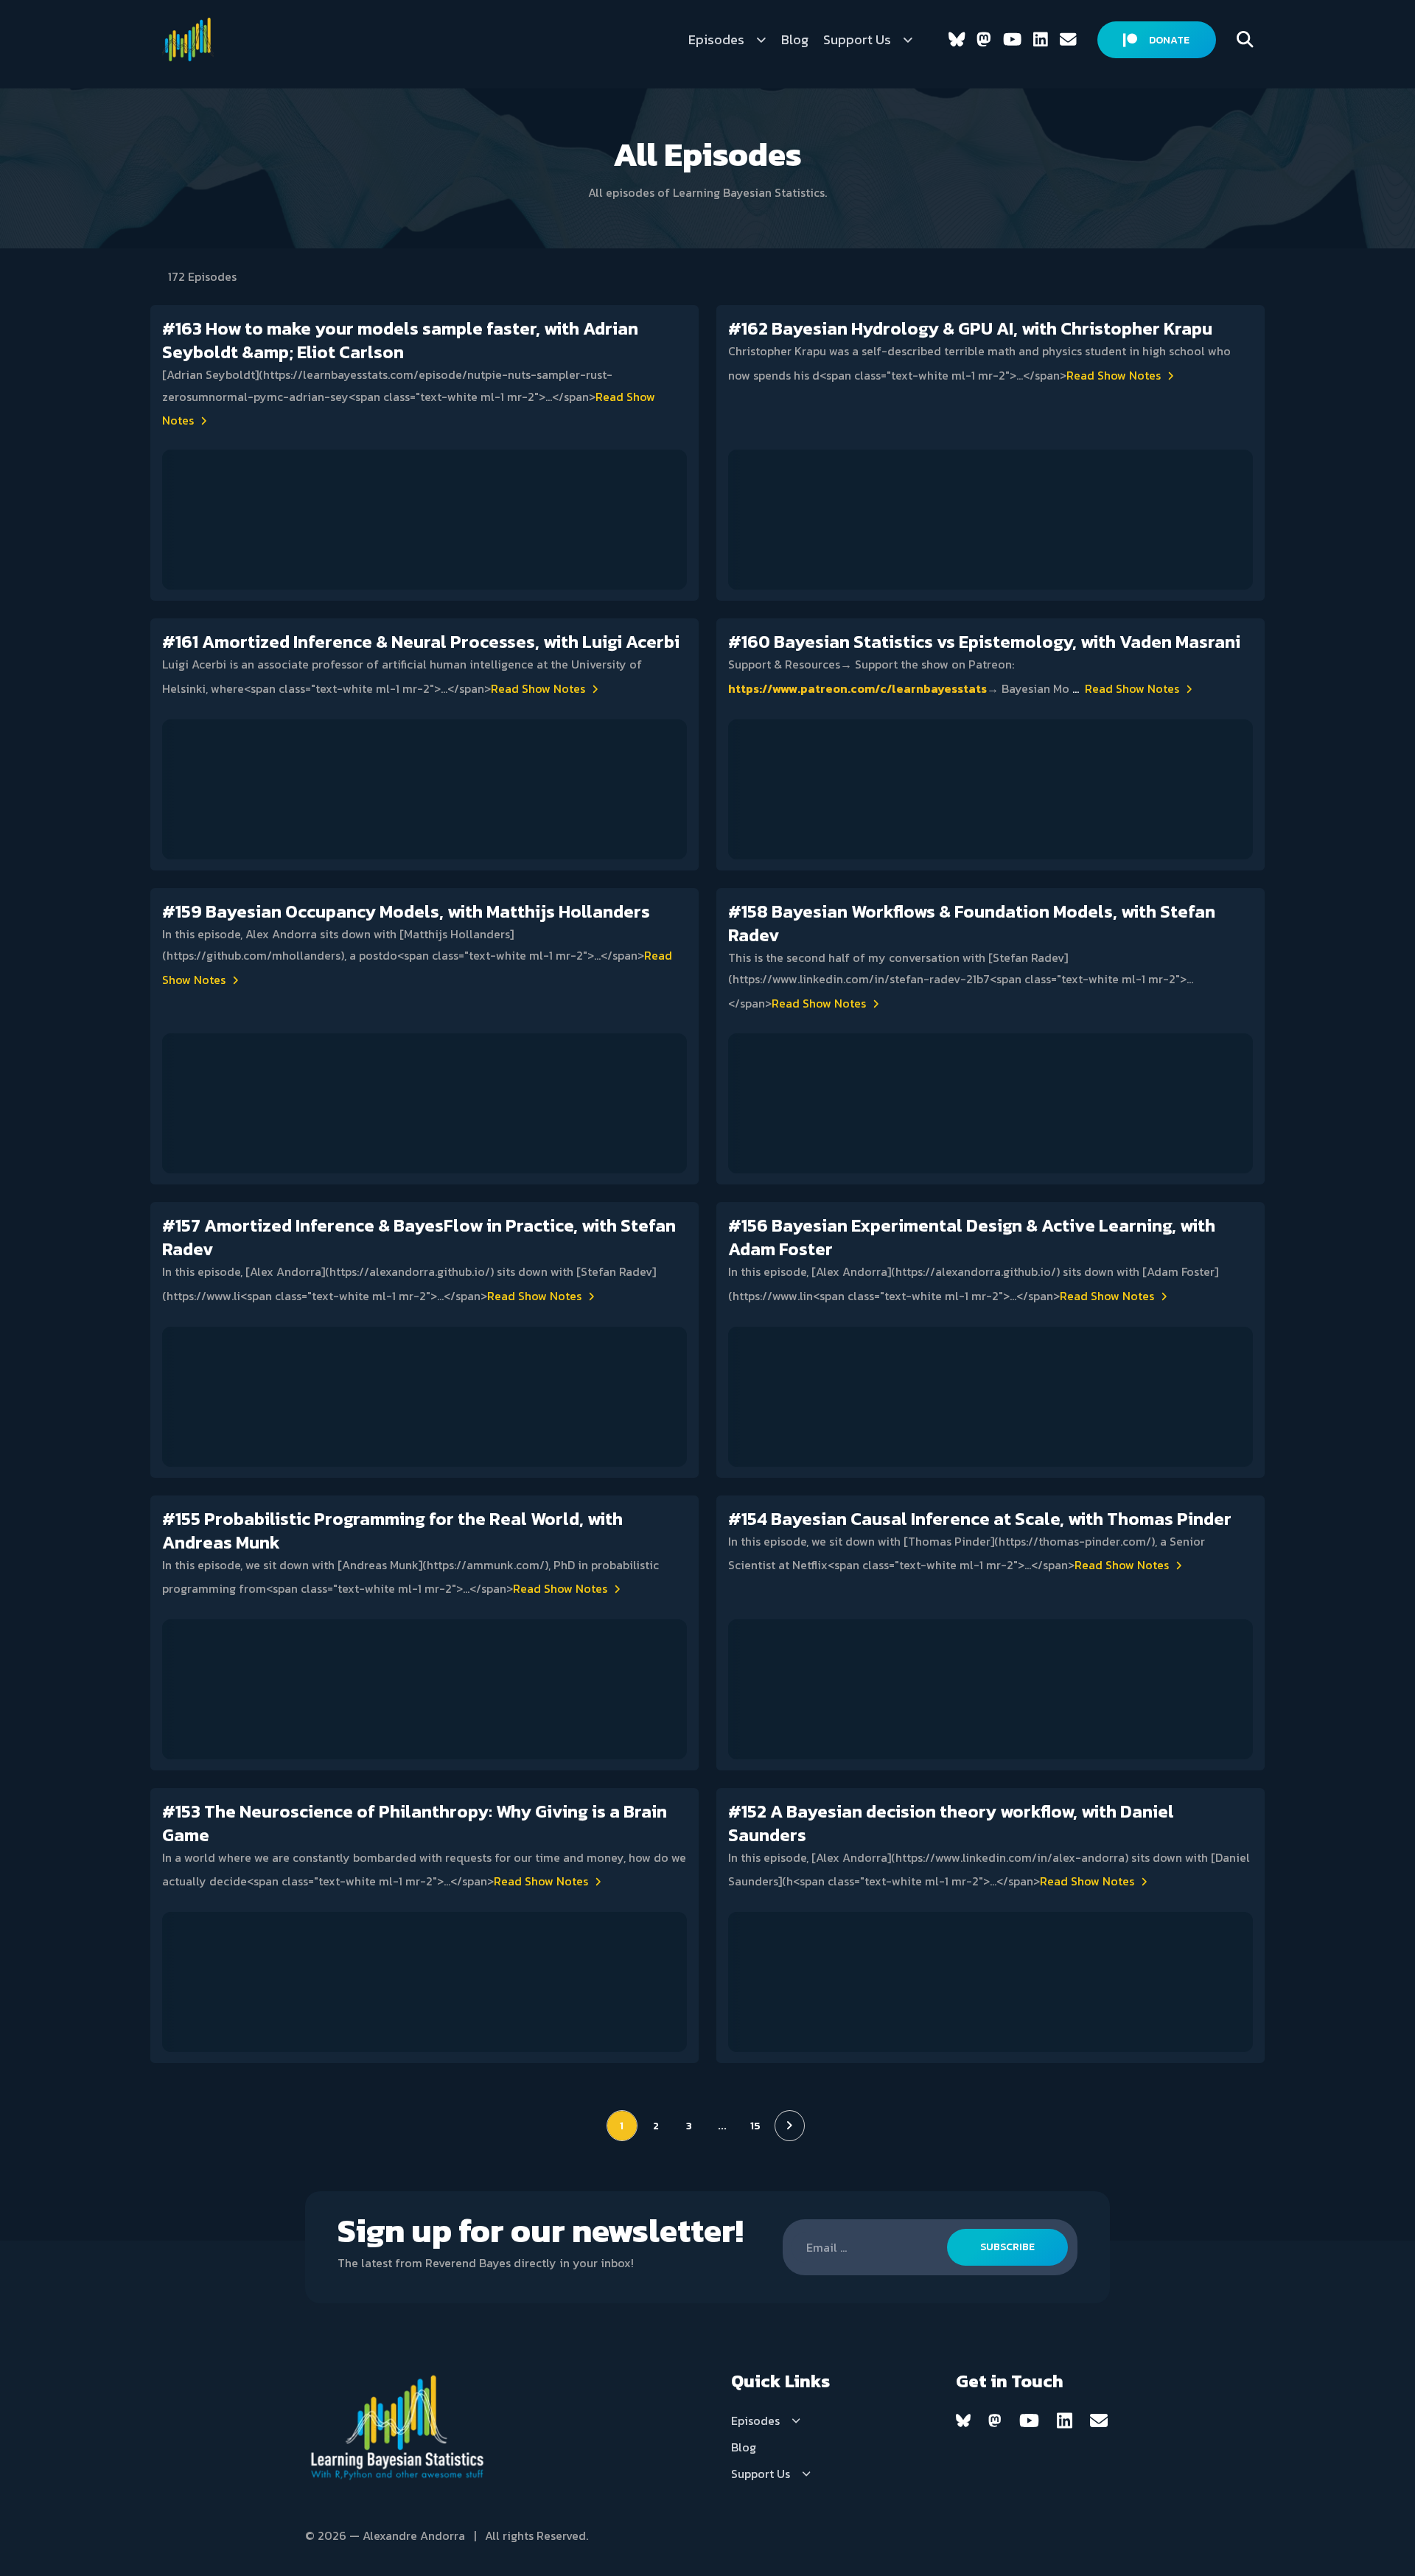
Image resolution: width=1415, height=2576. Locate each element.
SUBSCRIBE (1007, 2247)
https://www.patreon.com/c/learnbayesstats (857, 688)
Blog (795, 39)
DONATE (1169, 40)
